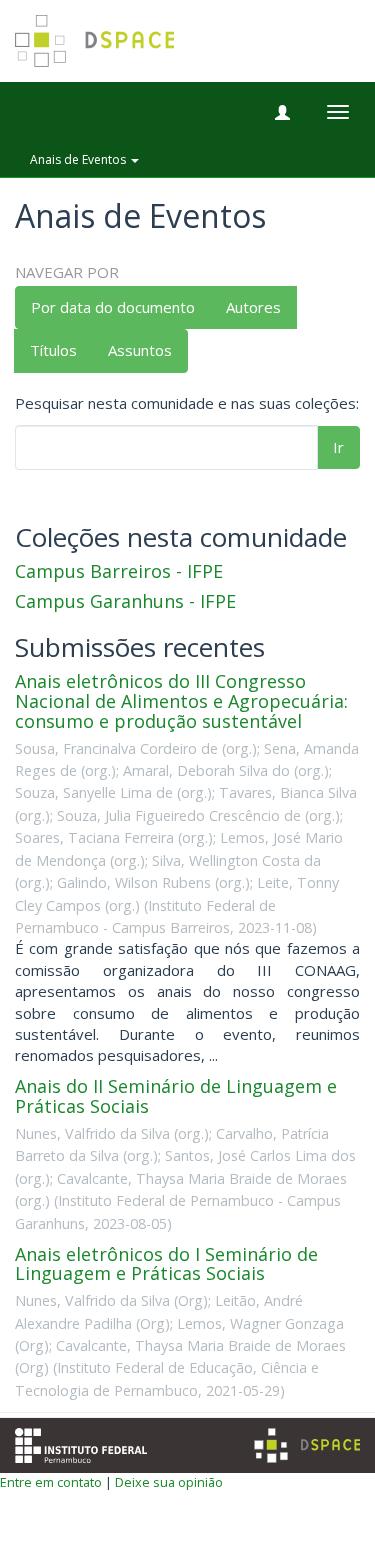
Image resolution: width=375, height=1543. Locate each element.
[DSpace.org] (307, 1445)
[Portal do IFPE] (81, 1443)
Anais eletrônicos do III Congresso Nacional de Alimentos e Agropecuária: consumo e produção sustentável (181, 701)
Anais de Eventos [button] (79, 159)
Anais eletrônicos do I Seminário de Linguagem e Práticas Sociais (166, 1264)
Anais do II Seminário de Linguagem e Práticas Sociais (176, 1096)
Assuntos (140, 350)
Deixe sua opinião (169, 1482)
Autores (253, 307)
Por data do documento (113, 307)
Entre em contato (51, 1482)
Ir (338, 447)
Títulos (53, 350)
